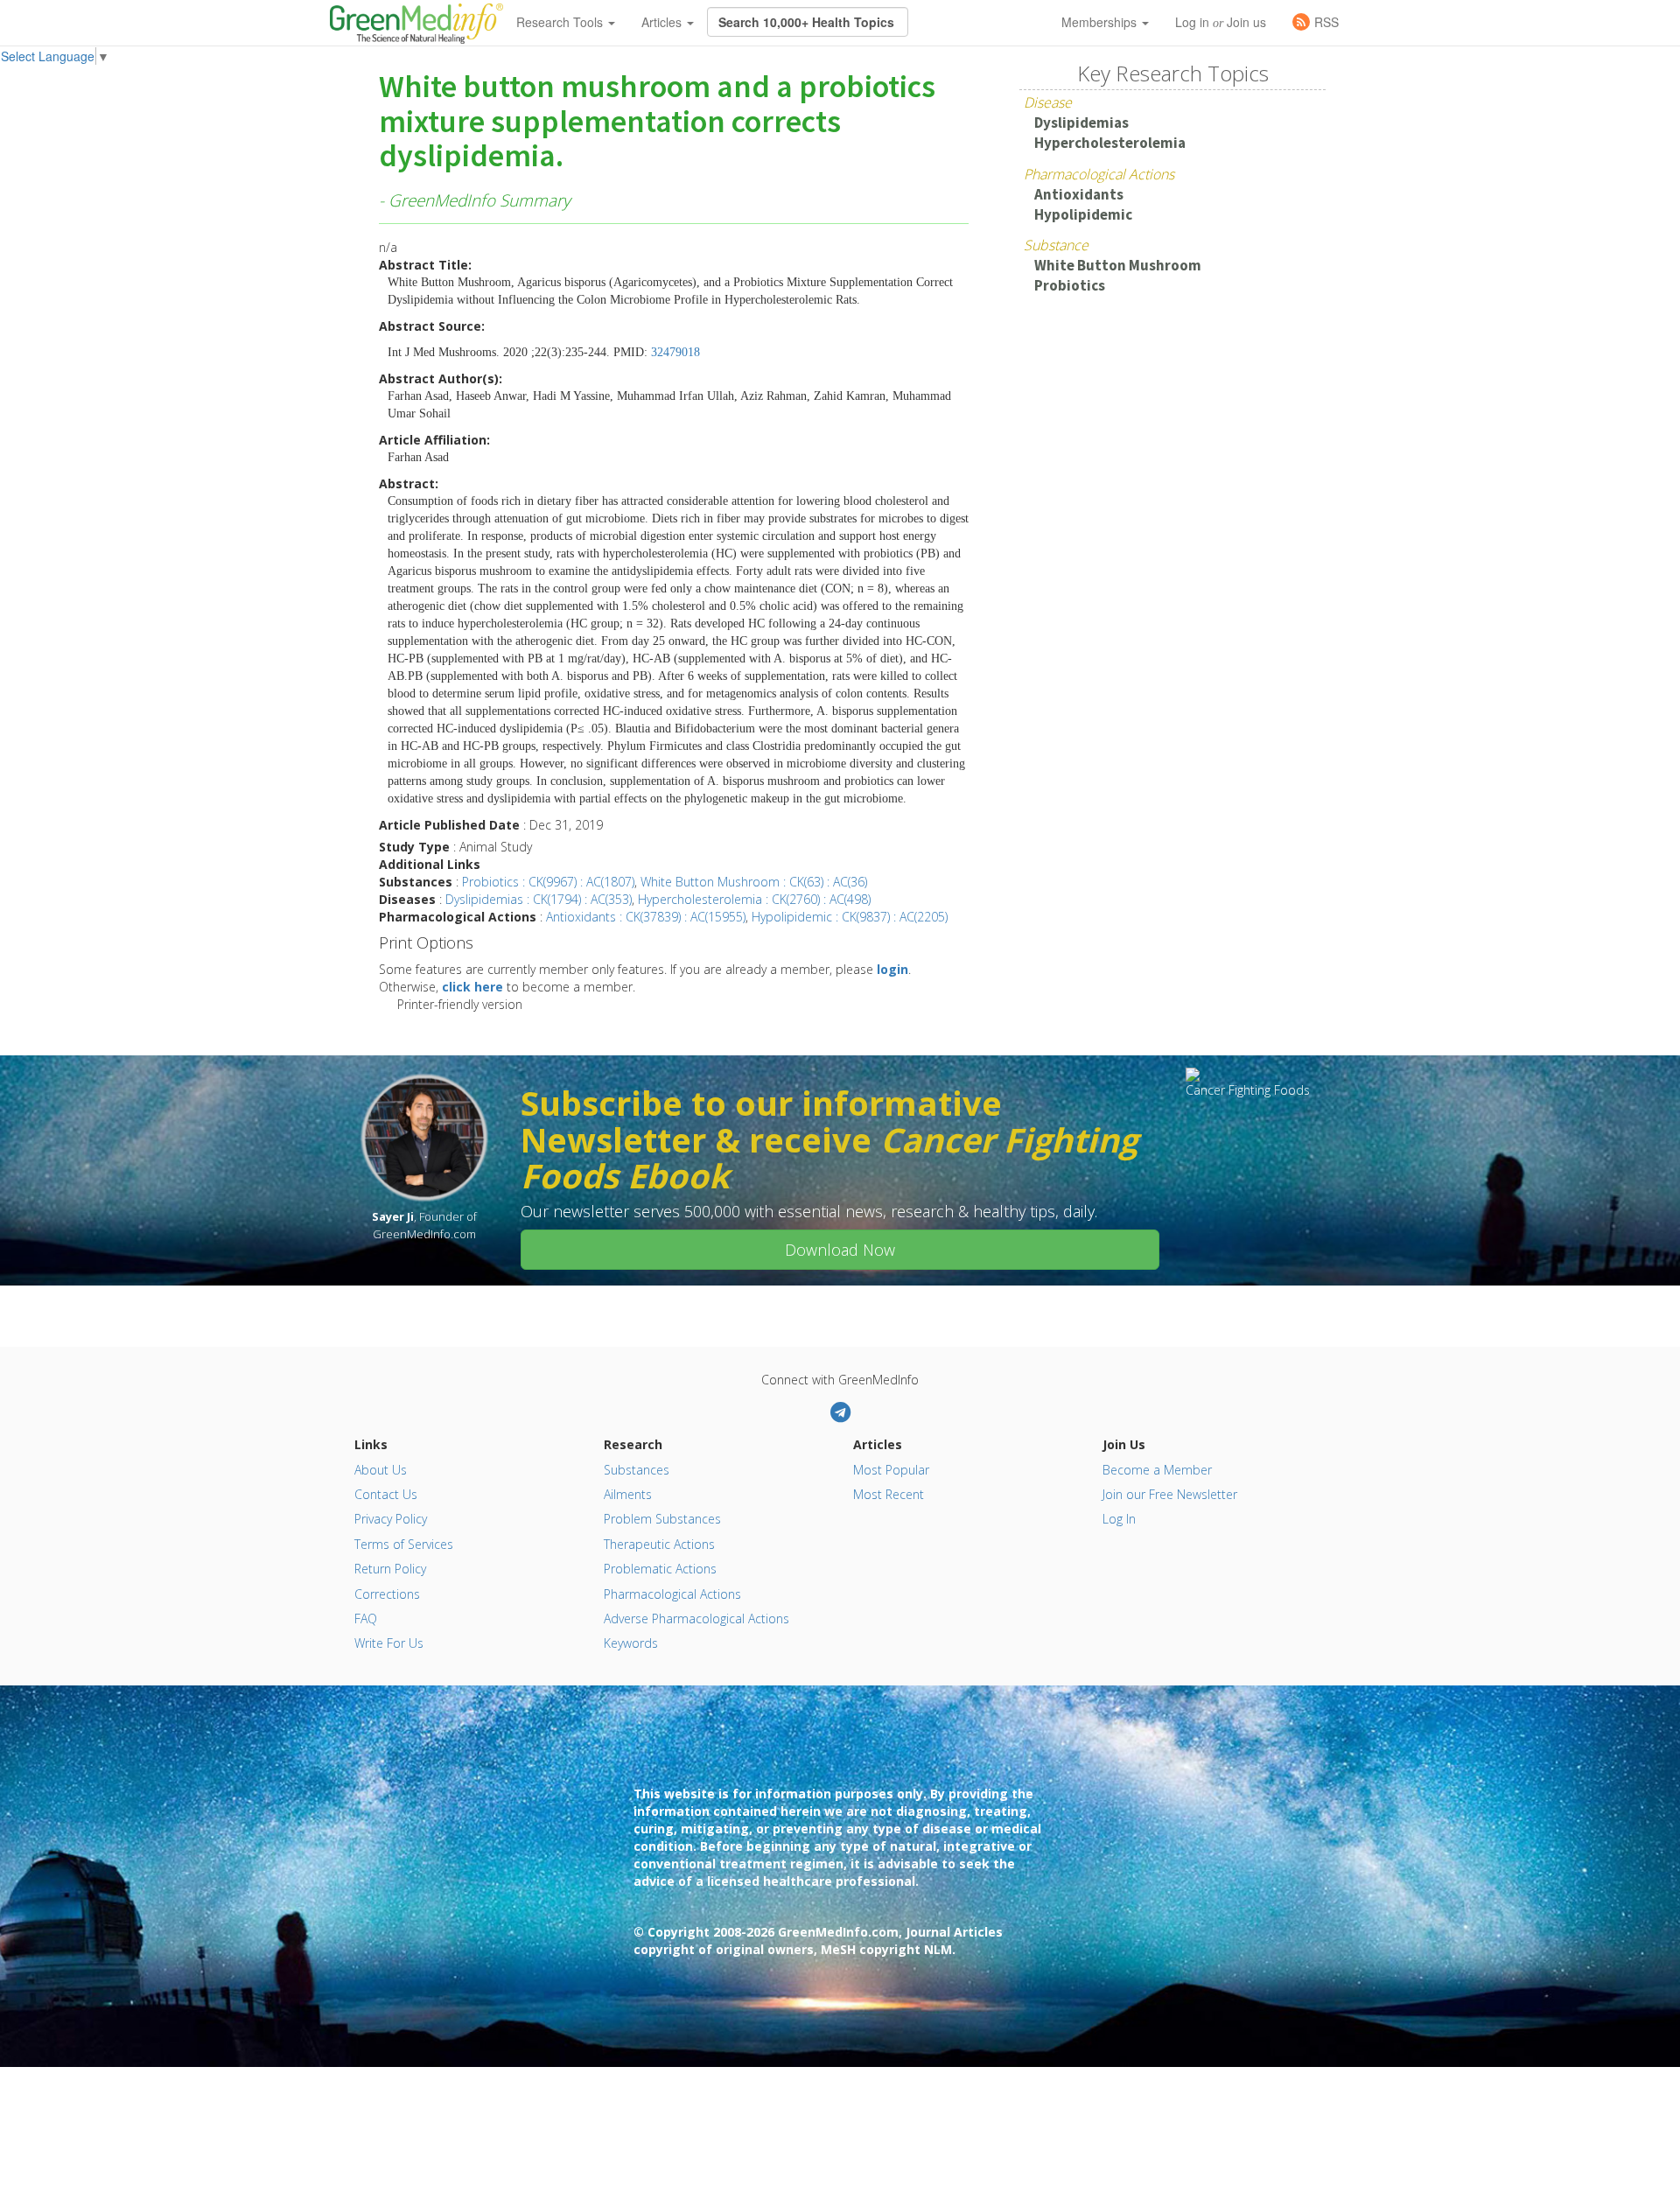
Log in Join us (1221, 22)
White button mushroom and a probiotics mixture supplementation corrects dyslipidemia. (657, 122)
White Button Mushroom (1118, 265)
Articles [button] (663, 22)
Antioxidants (1079, 194)
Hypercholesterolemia (1110, 143)
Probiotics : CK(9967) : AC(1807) (548, 882)
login (892, 969)
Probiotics (1070, 285)
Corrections (387, 1594)
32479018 (675, 352)
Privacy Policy (391, 1519)
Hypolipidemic (1083, 214)
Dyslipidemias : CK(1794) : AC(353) (539, 899)
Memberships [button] (1101, 22)
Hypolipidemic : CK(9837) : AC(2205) (850, 917)
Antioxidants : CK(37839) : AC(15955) (646, 917)
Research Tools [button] (561, 22)
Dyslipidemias (1081, 123)
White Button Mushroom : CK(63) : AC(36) (754, 882)
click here (472, 987)
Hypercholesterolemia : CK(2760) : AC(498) (754, 899)
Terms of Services (404, 1544)
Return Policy (390, 1569)
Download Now (840, 1250)
